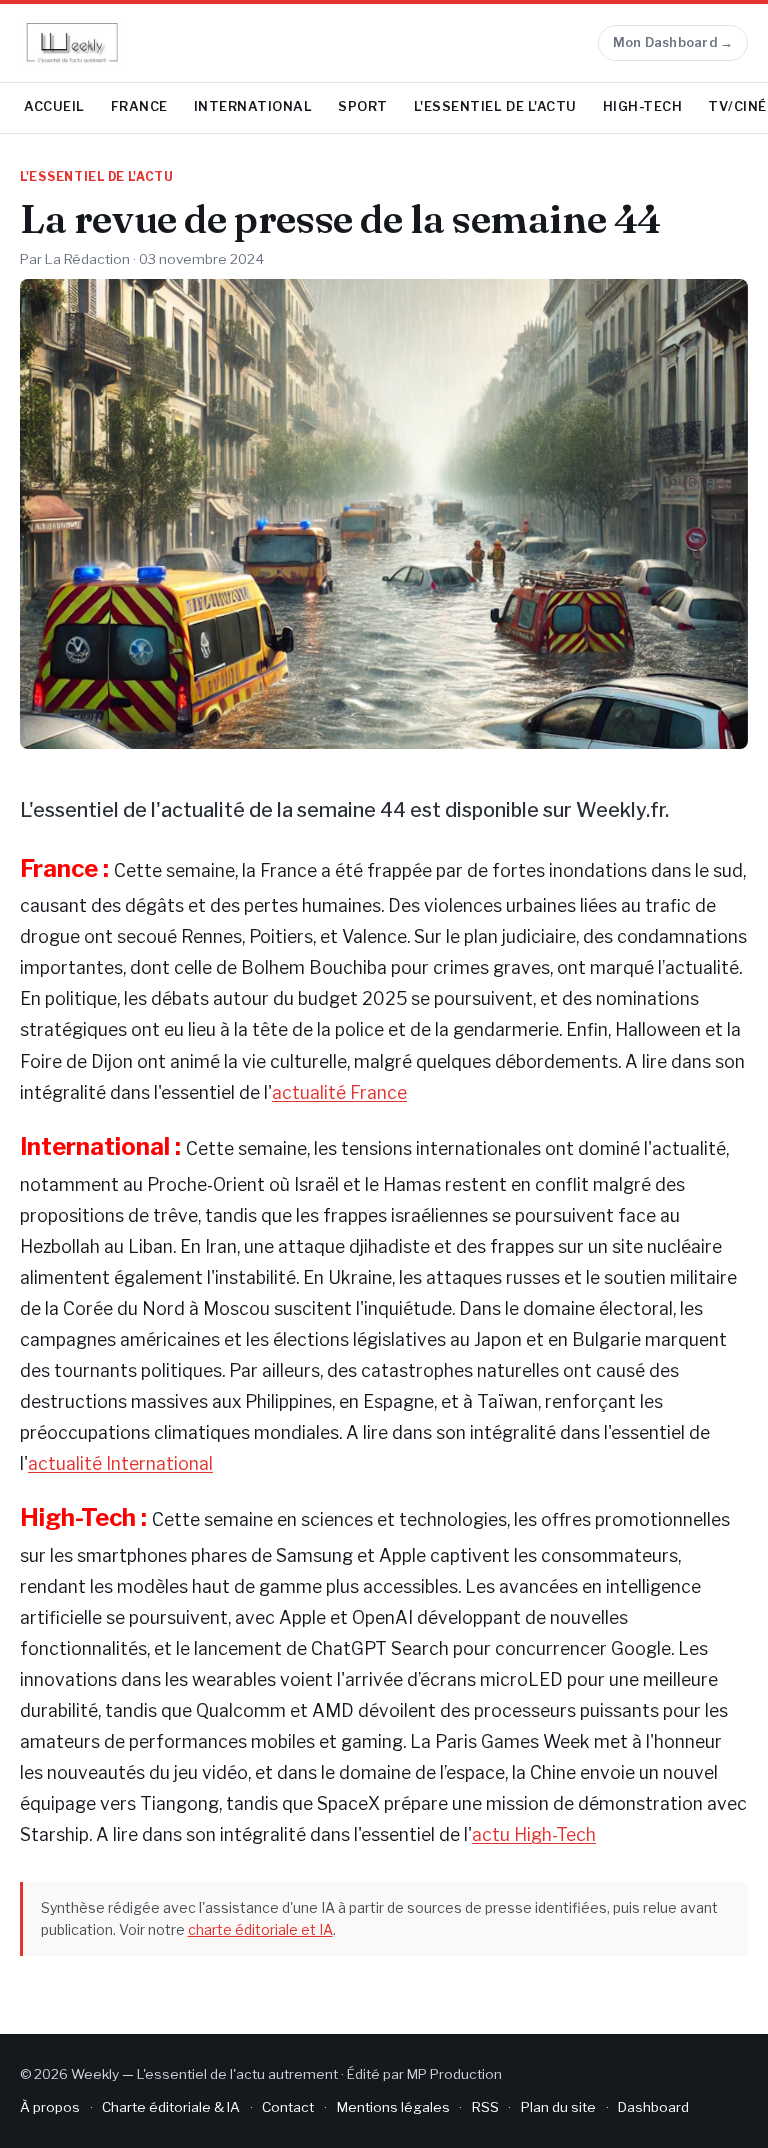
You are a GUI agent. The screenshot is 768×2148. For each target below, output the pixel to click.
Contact (288, 2107)
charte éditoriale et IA (260, 1929)
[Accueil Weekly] (72, 43)
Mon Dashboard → (673, 42)
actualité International (120, 1463)
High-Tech (643, 106)
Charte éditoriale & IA (171, 2107)
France (139, 106)
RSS (485, 2107)
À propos (50, 2107)
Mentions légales (393, 2107)
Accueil (54, 106)
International (253, 106)
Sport (363, 106)
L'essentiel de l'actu (495, 106)
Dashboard (653, 2107)
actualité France (339, 1092)
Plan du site (558, 2107)
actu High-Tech (534, 1834)
